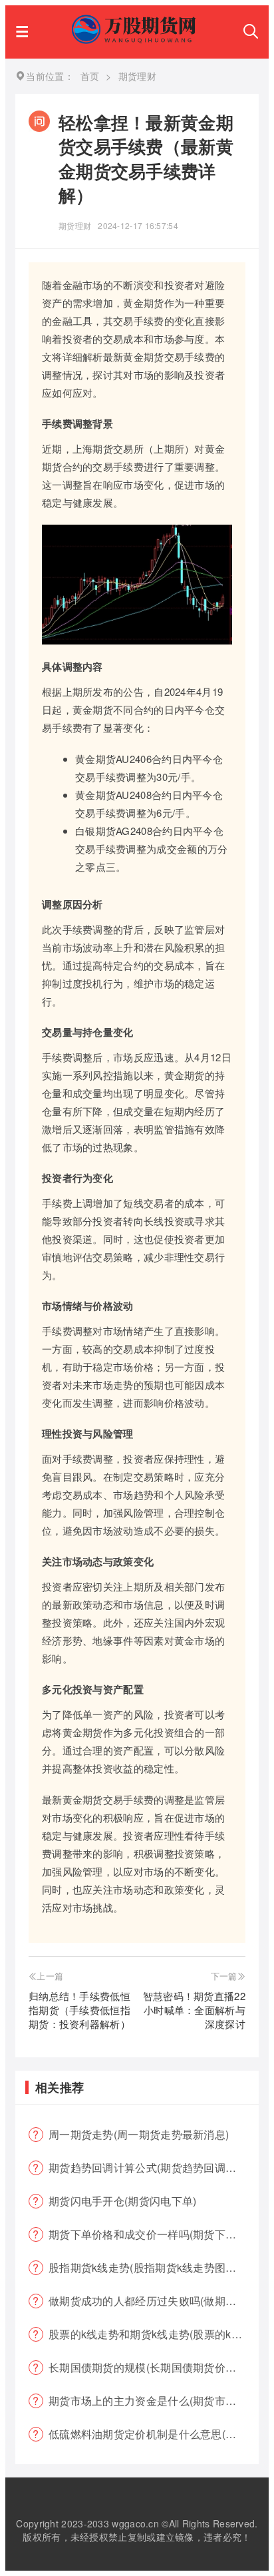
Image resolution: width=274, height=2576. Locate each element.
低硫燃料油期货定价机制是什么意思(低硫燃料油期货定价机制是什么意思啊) (154, 2434)
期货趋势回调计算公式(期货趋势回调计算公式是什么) (154, 2168)
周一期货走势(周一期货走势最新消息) (139, 2134)
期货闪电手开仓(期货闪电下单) (123, 2201)
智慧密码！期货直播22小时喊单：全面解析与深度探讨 (194, 2010)
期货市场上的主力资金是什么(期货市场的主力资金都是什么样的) (154, 2401)
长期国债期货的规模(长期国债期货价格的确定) (154, 2367)
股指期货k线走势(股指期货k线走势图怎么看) (154, 2267)
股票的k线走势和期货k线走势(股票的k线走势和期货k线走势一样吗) (154, 2334)
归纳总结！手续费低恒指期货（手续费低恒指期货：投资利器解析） (79, 2010)
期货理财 (75, 225)
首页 (90, 76)
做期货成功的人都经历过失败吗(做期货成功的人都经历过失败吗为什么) (154, 2301)
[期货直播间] (136, 40)
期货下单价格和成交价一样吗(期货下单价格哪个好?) (154, 2234)
